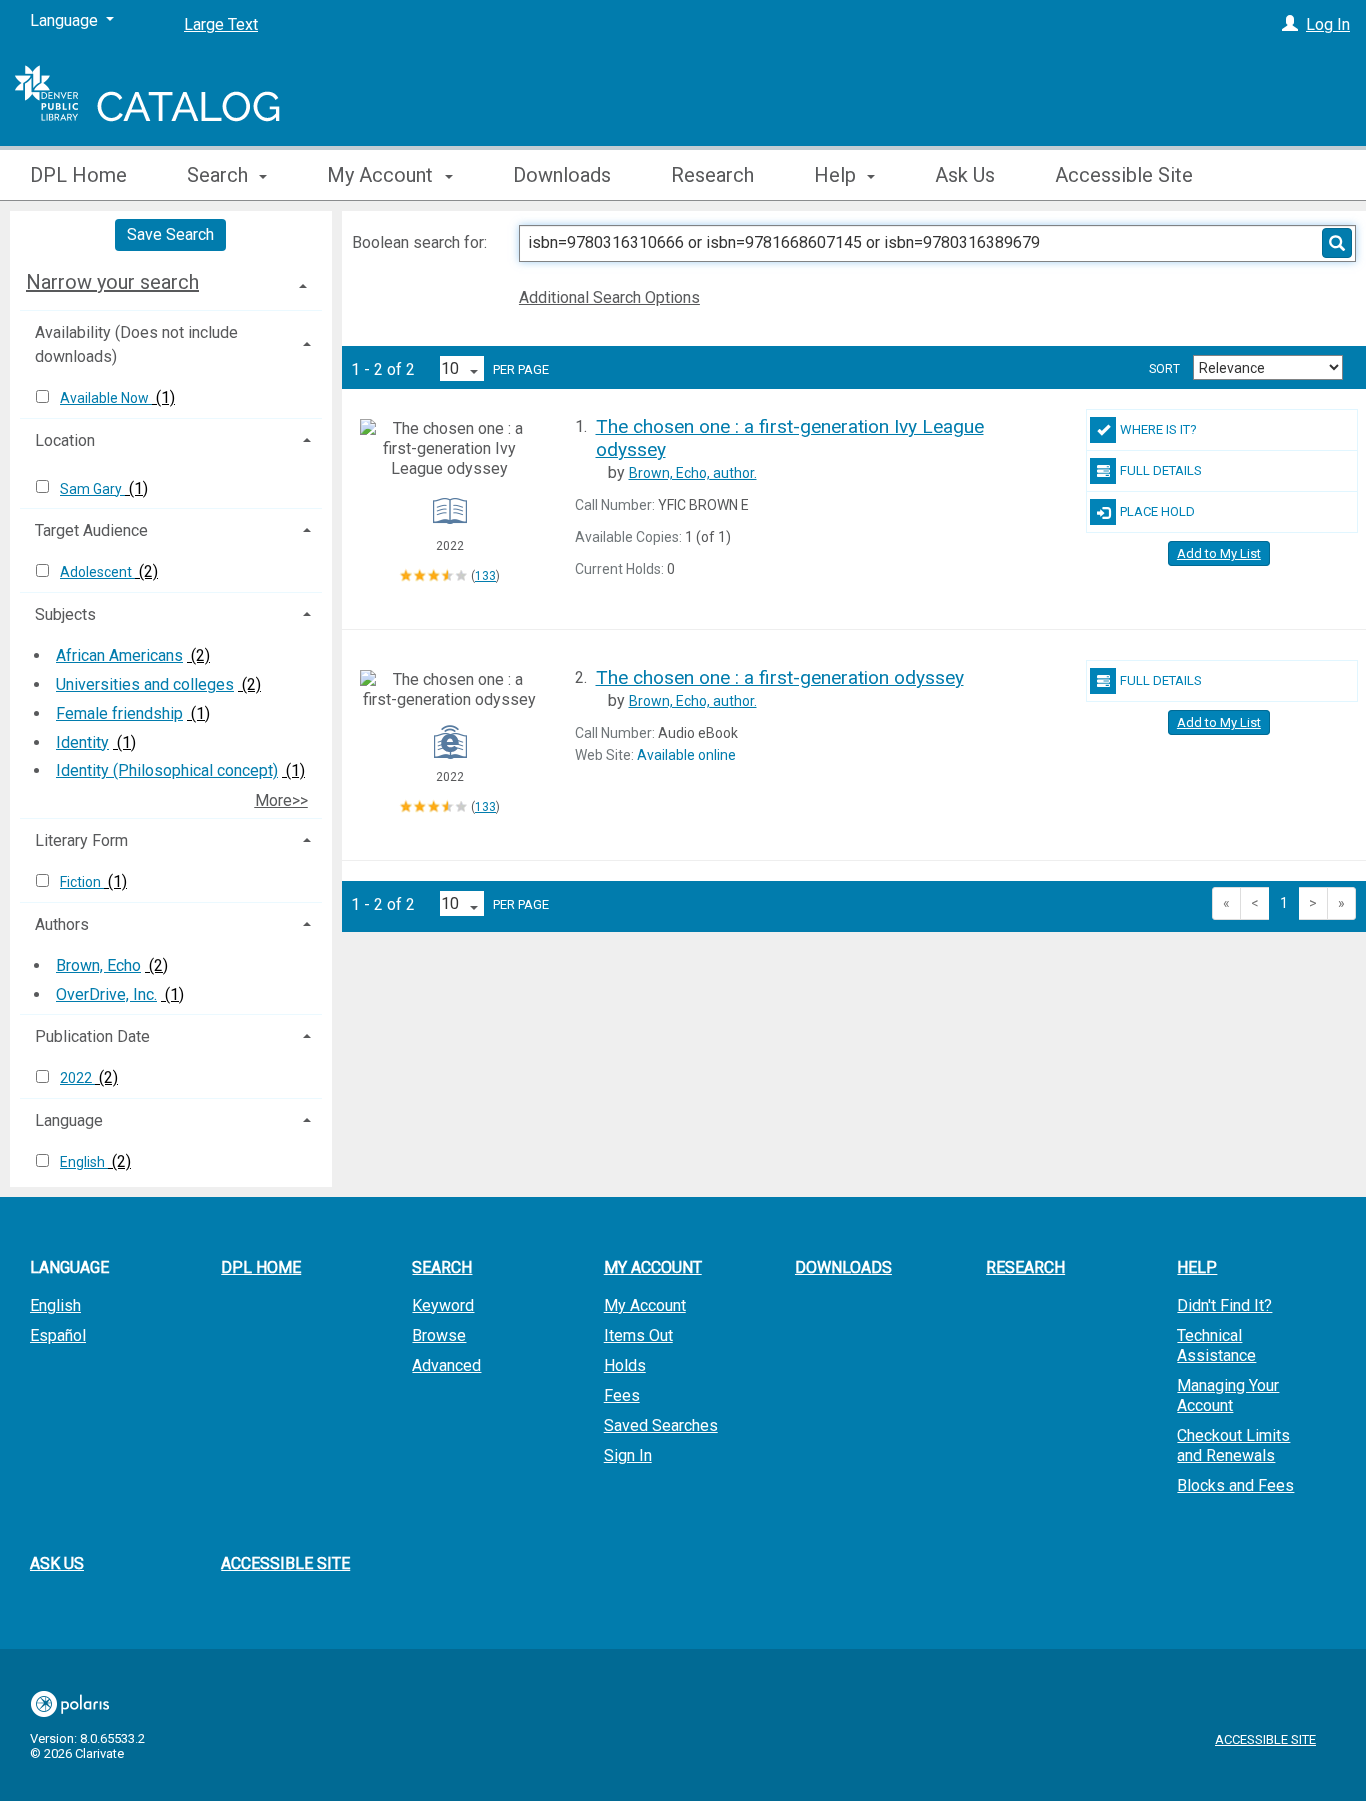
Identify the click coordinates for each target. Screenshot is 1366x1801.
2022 (77, 1078)
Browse (439, 1335)
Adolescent (97, 572)
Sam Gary (92, 489)
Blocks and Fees (1235, 1485)
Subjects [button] (65, 614)
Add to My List (1219, 553)
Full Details (1161, 470)
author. (693, 473)
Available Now (106, 398)
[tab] (171, 282)
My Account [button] (382, 175)
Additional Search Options (609, 297)
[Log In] (1290, 24)
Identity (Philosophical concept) (167, 770)
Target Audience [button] (91, 530)
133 (485, 576)
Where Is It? (1158, 429)
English (84, 1162)
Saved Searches (661, 1425)
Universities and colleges (145, 684)
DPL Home (78, 175)
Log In (1328, 24)
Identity (82, 742)
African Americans (119, 655)
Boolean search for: (421, 242)
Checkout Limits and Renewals (1233, 1445)
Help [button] (837, 175)
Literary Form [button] (81, 840)
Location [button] (65, 440)
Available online (686, 755)
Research (712, 175)
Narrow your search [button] (112, 282)
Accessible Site (1124, 175)
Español (58, 1335)
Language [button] (69, 1120)
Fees (622, 1395)
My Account (645, 1305)
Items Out (638, 1335)
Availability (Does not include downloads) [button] (136, 344)
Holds (625, 1365)
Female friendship (119, 713)
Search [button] (220, 175)
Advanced (446, 1365)
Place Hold (1157, 511)
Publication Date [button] (92, 1036)
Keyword (443, 1305)
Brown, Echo (98, 965)
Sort (1164, 369)
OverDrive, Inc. (106, 994)
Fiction (82, 882)
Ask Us (965, 175)
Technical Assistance (1216, 1345)
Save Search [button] (170, 234)
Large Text (221, 24)
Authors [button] (62, 924)
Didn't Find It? (1224, 1305)
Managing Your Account (1228, 1395)
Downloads (562, 175)
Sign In (628, 1455)
